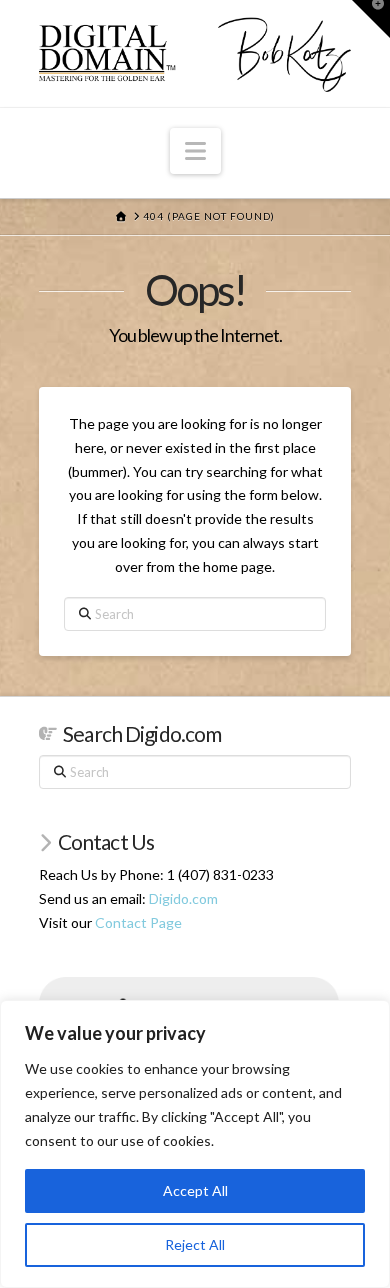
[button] (195, 151)
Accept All (195, 1190)
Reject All (195, 1244)
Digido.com (183, 898)
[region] (195, 1144)
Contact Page (138, 922)
